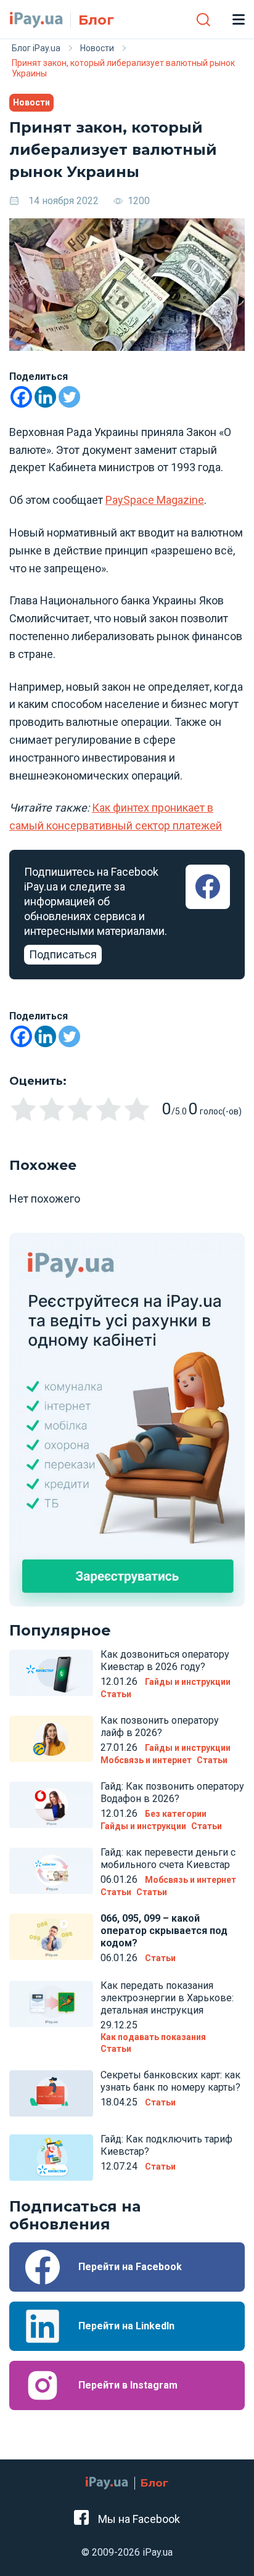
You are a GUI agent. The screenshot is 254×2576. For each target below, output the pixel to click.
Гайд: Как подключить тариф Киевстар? (166, 2145)
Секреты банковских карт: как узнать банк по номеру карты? (170, 2081)
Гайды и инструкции (188, 1682)
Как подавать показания (153, 2037)
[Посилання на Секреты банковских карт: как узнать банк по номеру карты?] (51, 2094)
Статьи (116, 1694)
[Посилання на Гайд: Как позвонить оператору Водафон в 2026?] (51, 1805)
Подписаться (63, 954)
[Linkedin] (45, 397)
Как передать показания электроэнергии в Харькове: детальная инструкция (167, 1998)
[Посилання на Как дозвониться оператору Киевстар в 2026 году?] (51, 1673)
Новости (31, 102)
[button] (203, 19)
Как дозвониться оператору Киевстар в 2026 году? (165, 1660)
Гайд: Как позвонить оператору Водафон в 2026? (172, 1792)
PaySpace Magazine (155, 500)
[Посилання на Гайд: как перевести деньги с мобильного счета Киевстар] (51, 1871)
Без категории (176, 1814)
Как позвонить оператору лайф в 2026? (160, 1726)
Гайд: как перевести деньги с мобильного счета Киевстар (168, 1858)
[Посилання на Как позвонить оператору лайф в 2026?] (51, 1739)
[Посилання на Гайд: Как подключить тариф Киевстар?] (51, 2158)
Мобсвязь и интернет (146, 1760)
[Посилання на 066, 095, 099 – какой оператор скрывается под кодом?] (51, 1937)
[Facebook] (21, 397)
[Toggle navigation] (238, 19)
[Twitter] (69, 397)
